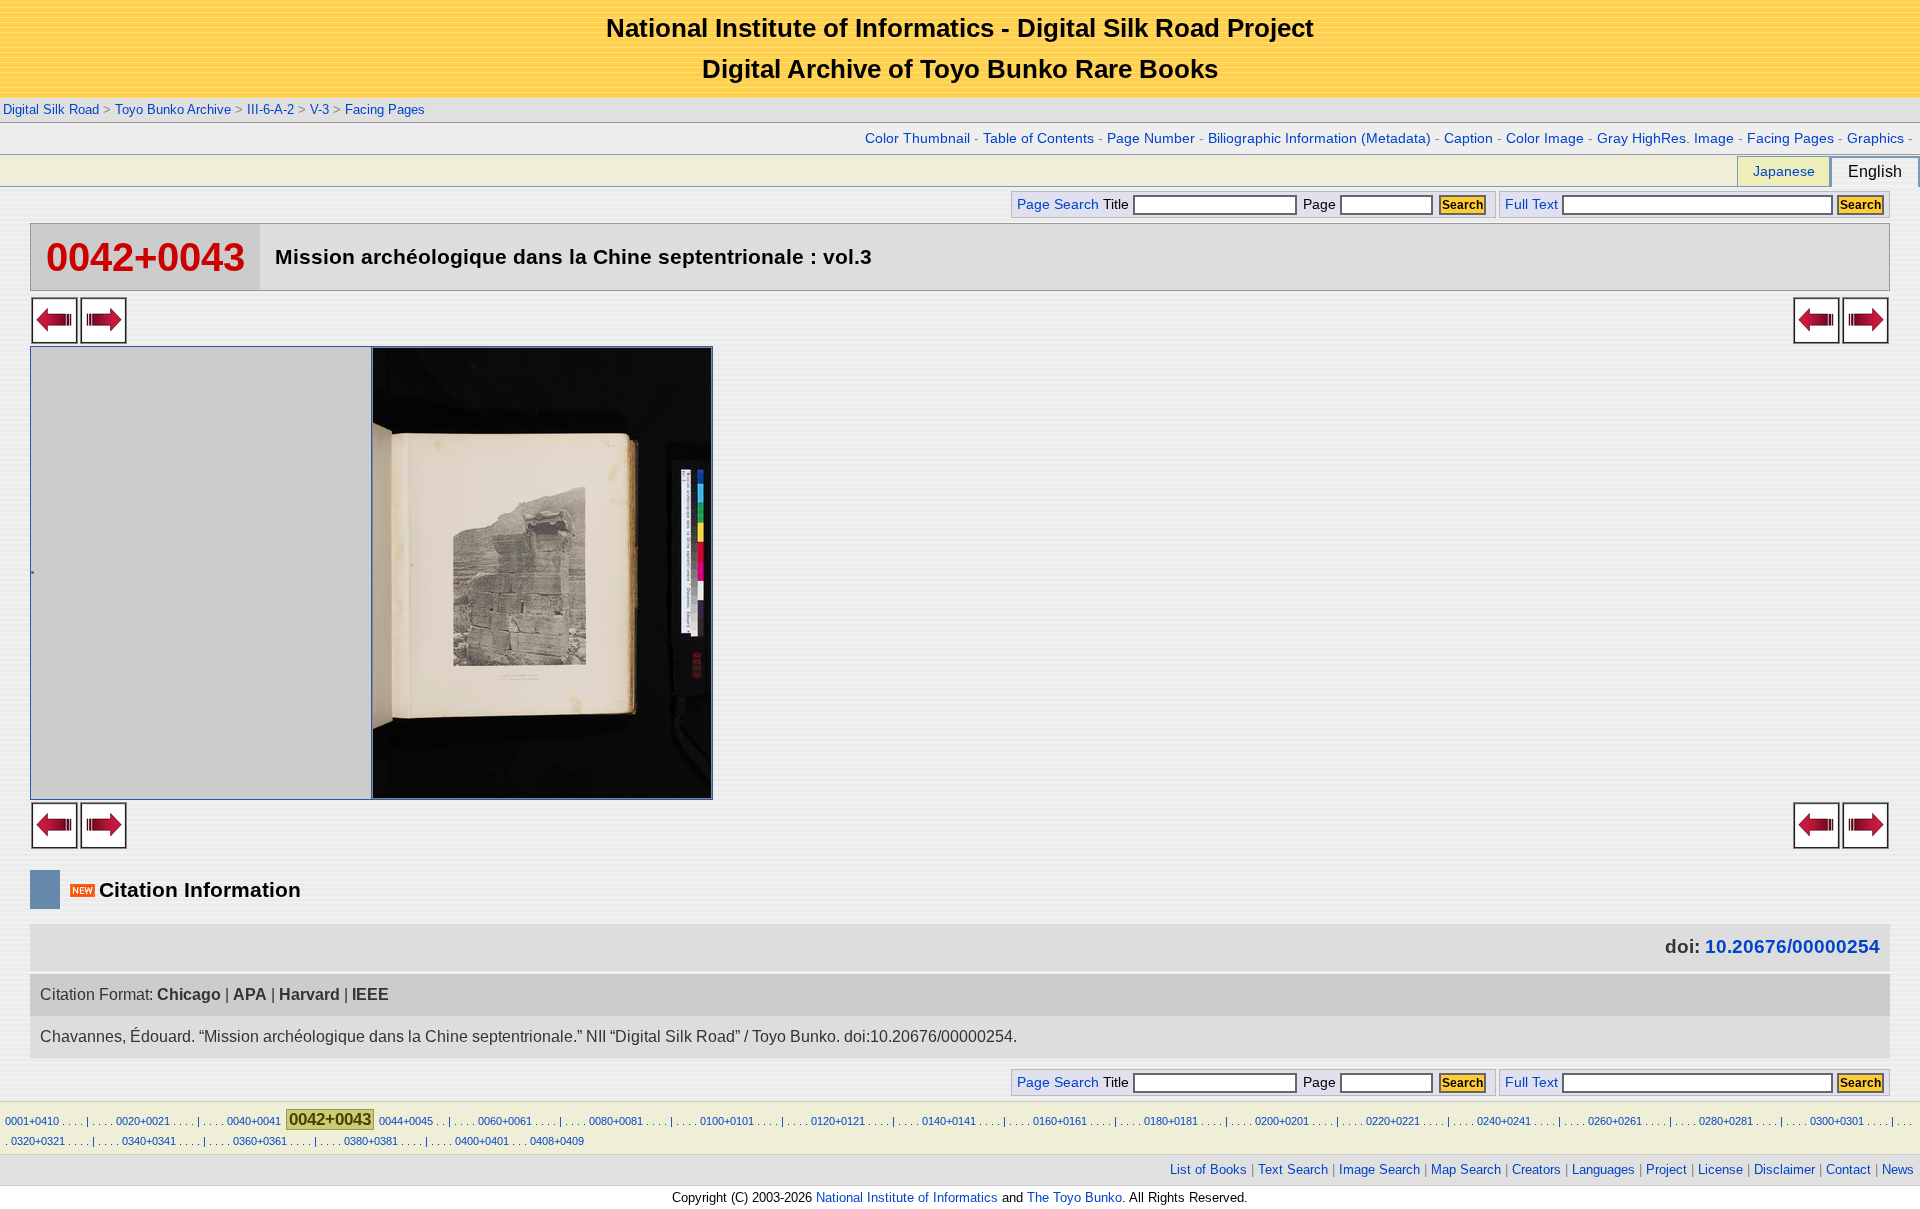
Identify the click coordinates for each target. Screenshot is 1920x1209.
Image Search (1379, 1169)
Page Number (1151, 138)
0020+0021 (143, 1121)
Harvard (309, 994)
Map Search (1466, 1169)
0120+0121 (838, 1121)
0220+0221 (1393, 1121)
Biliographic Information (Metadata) (1319, 138)
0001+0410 (32, 1121)
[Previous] (54, 338)
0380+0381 (371, 1141)
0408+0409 (557, 1141)
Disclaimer (1784, 1169)
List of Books (1208, 1169)
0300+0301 (1837, 1121)
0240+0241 (1504, 1121)
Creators (1536, 1169)
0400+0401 (482, 1141)
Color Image (1545, 138)
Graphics (1875, 138)
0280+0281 (1726, 1121)
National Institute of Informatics (907, 1197)
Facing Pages (385, 109)
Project (1666, 1169)
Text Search (1293, 1169)
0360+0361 (260, 1141)
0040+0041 (254, 1121)
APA (250, 994)
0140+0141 (949, 1121)
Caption (1468, 138)
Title (1118, 204)
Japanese (1784, 171)
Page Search (1058, 204)
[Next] (103, 338)
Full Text (1531, 204)
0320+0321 (38, 1141)
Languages (1603, 1169)
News (1898, 1169)
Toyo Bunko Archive (173, 109)
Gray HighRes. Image (1665, 138)
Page (1319, 204)
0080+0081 (616, 1121)
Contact (1848, 1169)
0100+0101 (727, 1121)
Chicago (189, 994)
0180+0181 (1171, 1121)
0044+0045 (406, 1121)
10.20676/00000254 (1792, 946)
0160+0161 (1060, 1121)
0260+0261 (1615, 1121)
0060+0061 (505, 1121)
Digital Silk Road (51, 109)
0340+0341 (149, 1141)
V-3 (319, 109)
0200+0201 (1282, 1121)
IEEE (370, 994)
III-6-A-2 (270, 109)
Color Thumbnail (917, 138)
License (1720, 1169)
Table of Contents (1038, 138)
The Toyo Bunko (1074, 1197)
